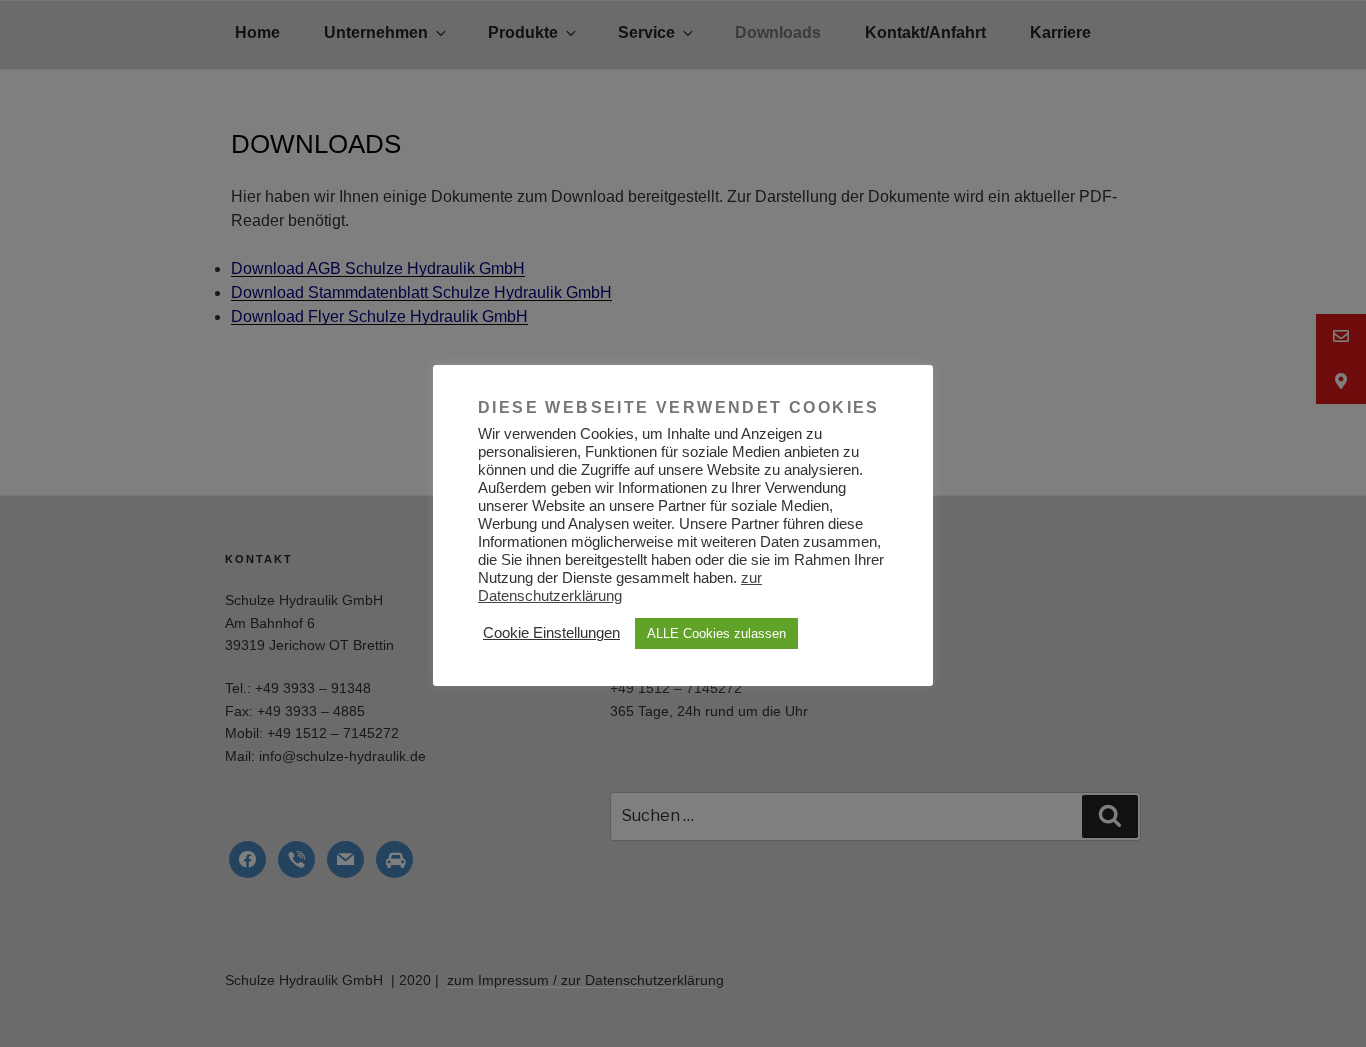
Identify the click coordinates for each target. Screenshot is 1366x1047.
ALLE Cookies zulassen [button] (716, 633)
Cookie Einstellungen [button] (551, 633)
